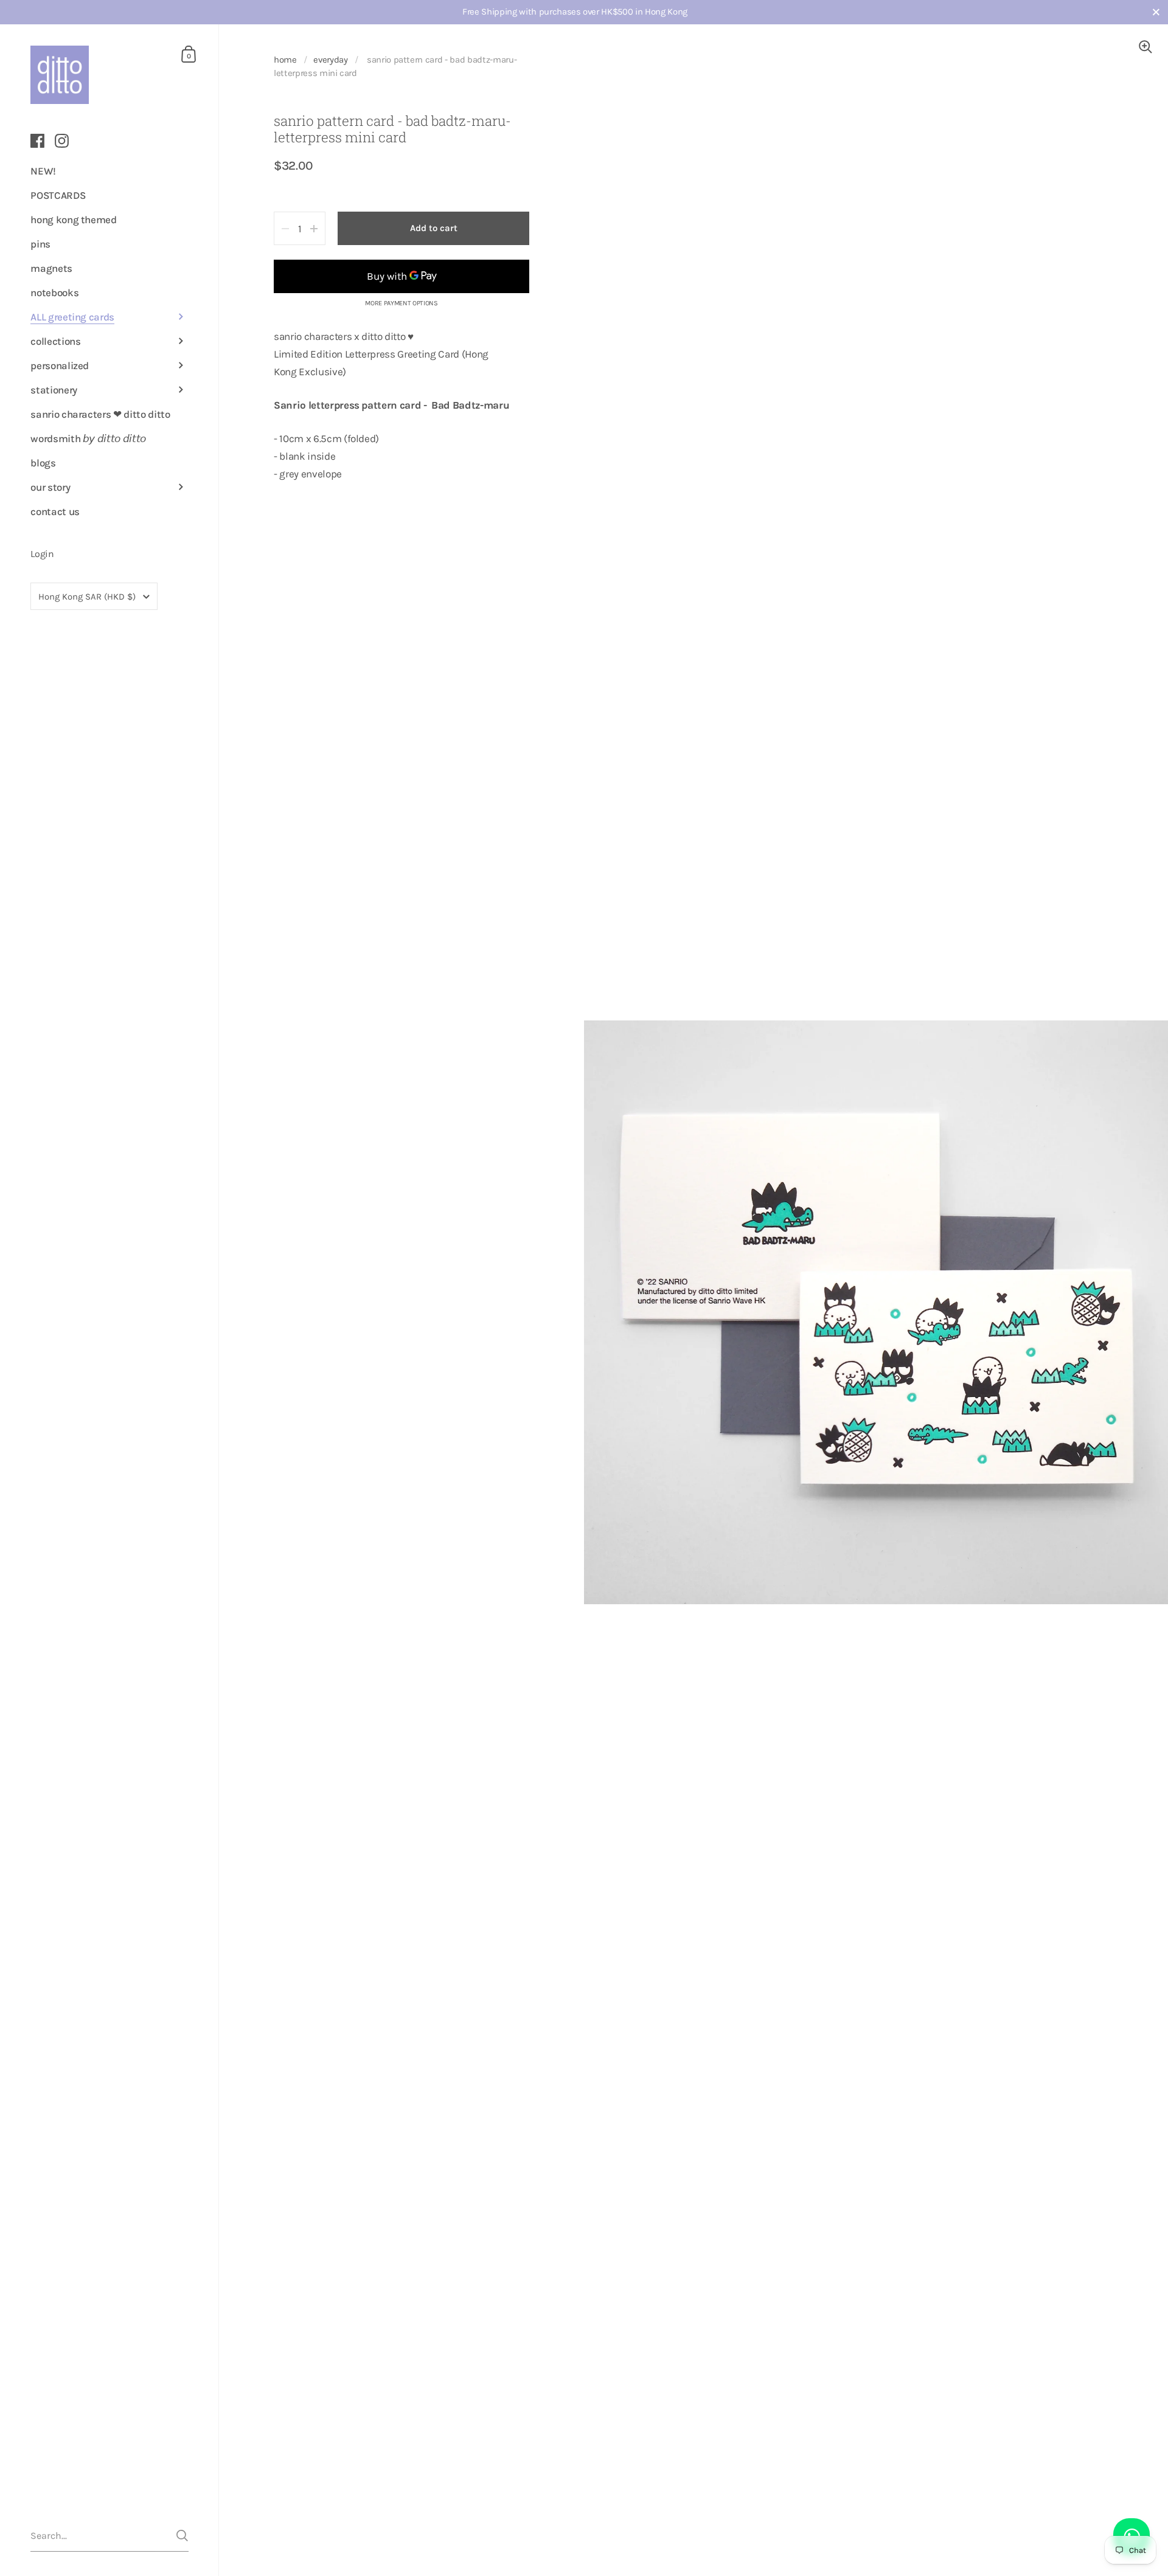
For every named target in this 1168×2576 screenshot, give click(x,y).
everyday (330, 60)
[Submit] (182, 2536)
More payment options (401, 303)
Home (285, 60)
